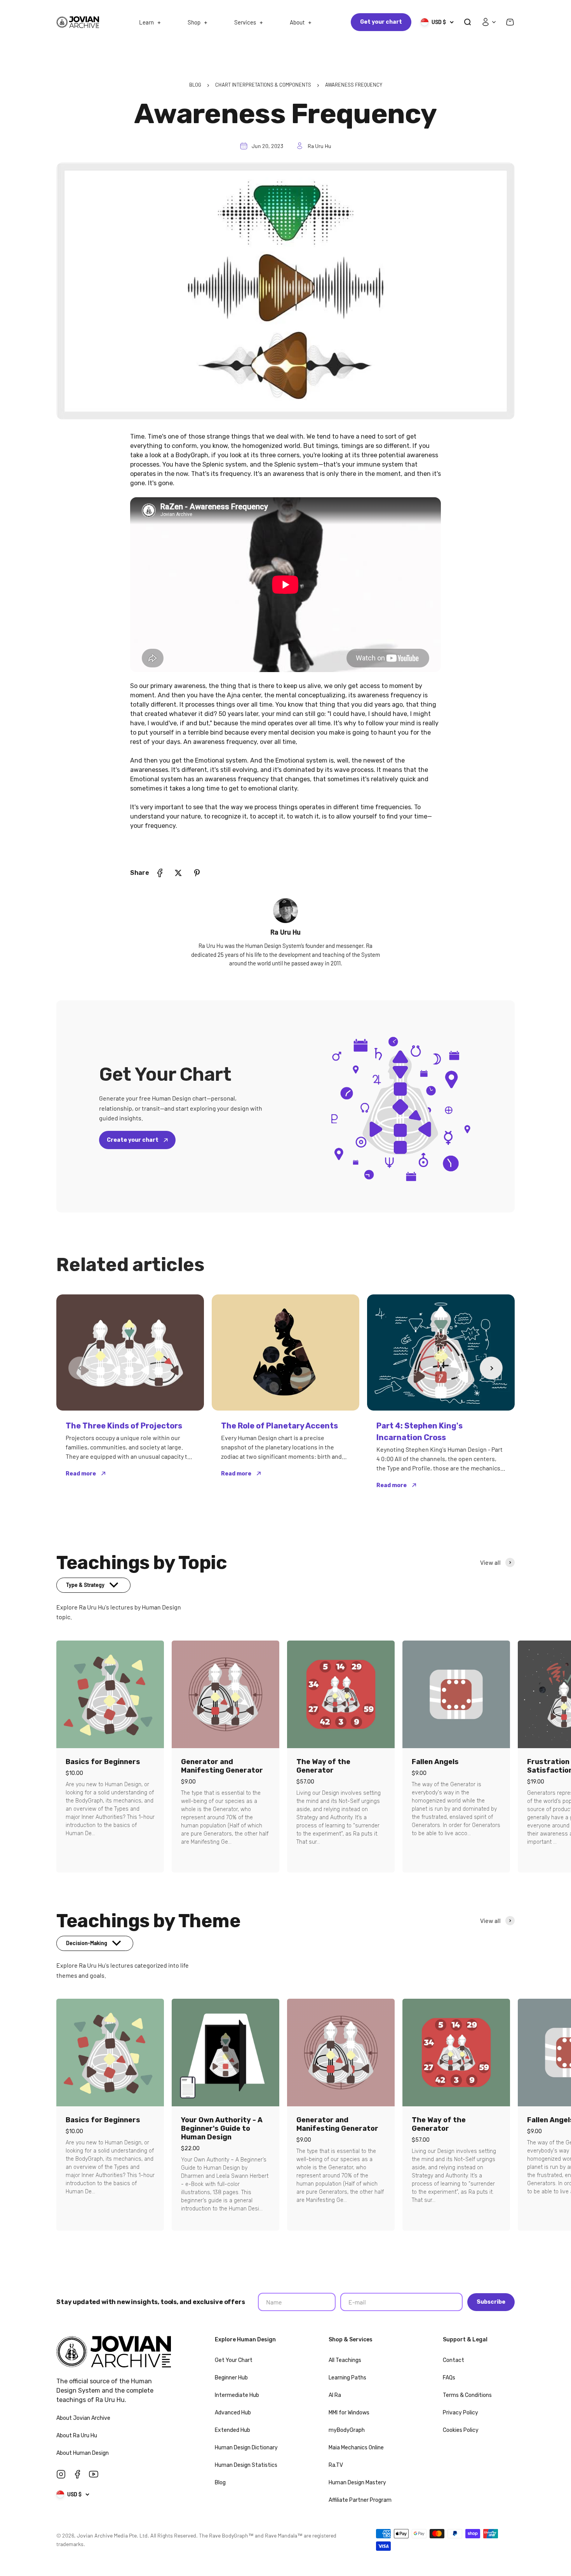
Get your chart (381, 22)
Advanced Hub (233, 2413)
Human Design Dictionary (246, 2448)
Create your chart (133, 1140)
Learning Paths (347, 2378)
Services (245, 22)
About (297, 22)
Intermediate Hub (237, 2395)
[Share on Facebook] (160, 873)
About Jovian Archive (84, 2418)
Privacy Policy (460, 2413)
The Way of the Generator (323, 1766)
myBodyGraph (347, 2430)
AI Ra (335, 2395)
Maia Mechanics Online (356, 2448)
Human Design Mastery (357, 2483)
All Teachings (345, 2360)
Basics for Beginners (103, 1762)
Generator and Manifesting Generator (222, 1766)
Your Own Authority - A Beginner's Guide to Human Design (222, 2128)
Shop (194, 22)
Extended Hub (232, 2430)
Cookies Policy (461, 2430)
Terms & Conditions (467, 2395)
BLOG (195, 85)
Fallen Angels (435, 1762)
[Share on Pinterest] (197, 873)
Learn (146, 22)
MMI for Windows (349, 2413)
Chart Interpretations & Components (263, 85)
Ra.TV (336, 2465)
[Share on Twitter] (178, 873)
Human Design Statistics (246, 2465)
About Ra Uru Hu (77, 2436)
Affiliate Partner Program (360, 2500)
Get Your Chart (234, 2360)
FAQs (449, 2378)
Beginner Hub (231, 2378)
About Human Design (83, 2453)
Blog (220, 2483)
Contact (453, 2360)
